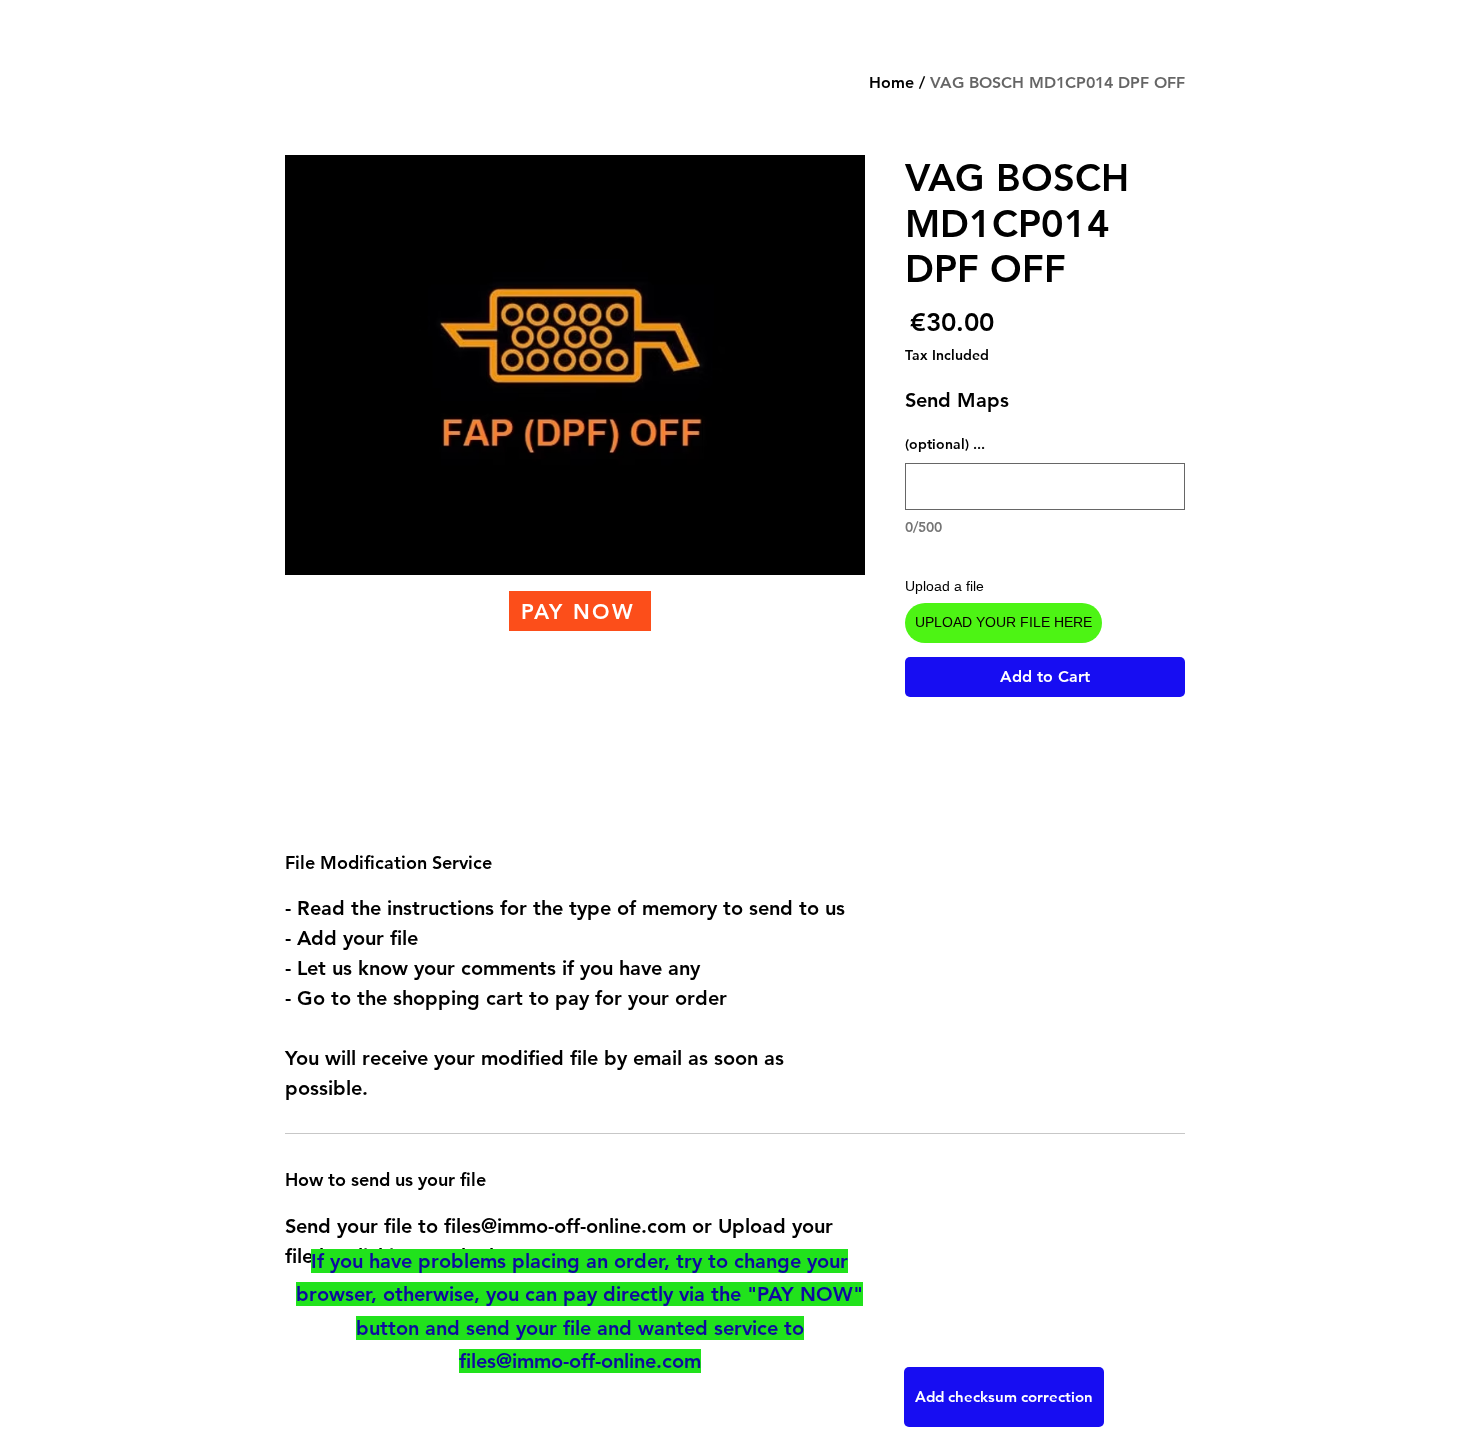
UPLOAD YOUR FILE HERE (1003, 622)
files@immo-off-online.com (580, 1361)
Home (891, 82)
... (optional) (945, 444)
